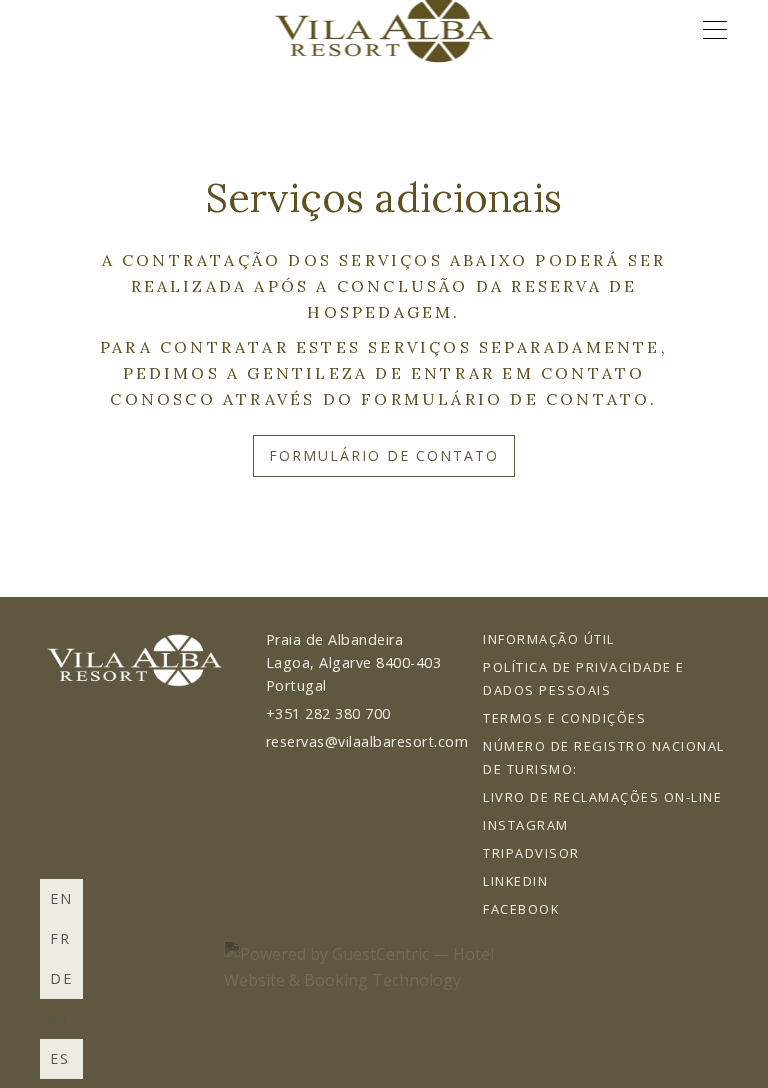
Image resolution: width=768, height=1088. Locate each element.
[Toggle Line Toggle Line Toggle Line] (715, 30)
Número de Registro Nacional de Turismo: (604, 757)
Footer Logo (134, 660)
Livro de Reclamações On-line (602, 797)
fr (60, 938)
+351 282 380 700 (328, 713)
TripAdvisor (531, 853)
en (61, 898)
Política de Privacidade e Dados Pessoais (584, 678)
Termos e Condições (564, 718)
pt (61, 1018)
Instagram (526, 825)
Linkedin (515, 881)
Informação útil (549, 639)
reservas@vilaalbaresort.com (367, 741)
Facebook (521, 909)
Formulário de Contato (384, 455)
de (61, 978)
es (60, 1058)
